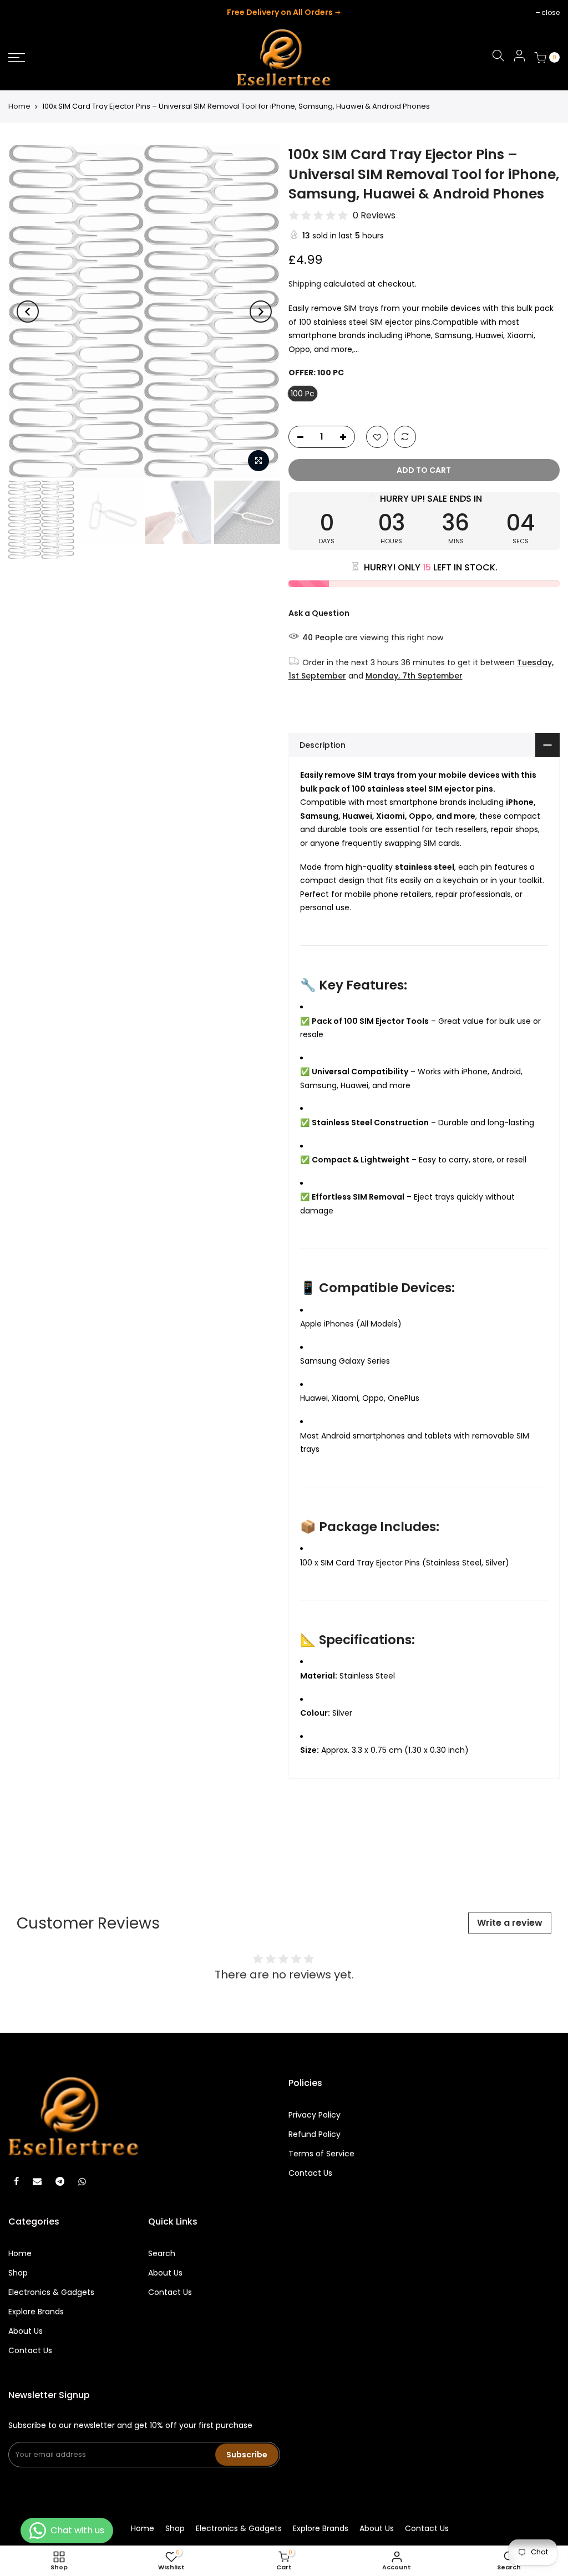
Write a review (510, 1923)
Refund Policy (315, 2134)
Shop (18, 2273)
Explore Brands (36, 2312)
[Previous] (28, 312)
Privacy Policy (315, 2115)
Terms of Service (321, 2154)
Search (162, 2253)
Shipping (305, 284)
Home (19, 106)
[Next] (261, 312)
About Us (26, 2331)
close (23, 12)
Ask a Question (319, 613)
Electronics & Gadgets (51, 2292)
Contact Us (310, 2173)
